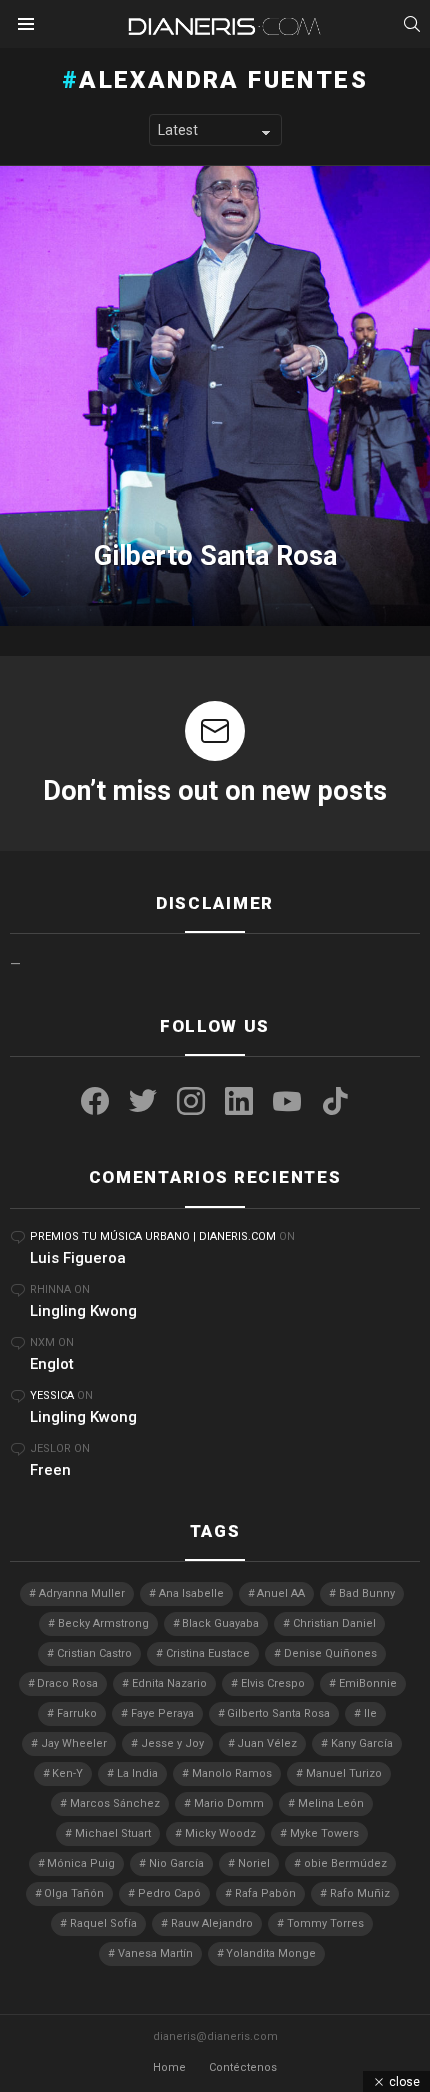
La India (137, 1773)
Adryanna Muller (82, 1593)
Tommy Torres (325, 1923)
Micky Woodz (220, 1833)
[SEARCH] (412, 24)
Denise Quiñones (330, 1653)
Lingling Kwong (83, 1311)
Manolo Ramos (232, 1773)
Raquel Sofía (103, 1923)
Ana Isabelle (191, 1593)
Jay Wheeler (74, 1743)
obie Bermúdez (345, 1863)
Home (169, 2067)
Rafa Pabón (265, 1893)
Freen (50, 1470)
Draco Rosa (67, 1683)
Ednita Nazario (169, 1683)
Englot (52, 1364)
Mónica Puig (81, 1863)
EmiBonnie (368, 1683)
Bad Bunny (367, 1593)
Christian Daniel (334, 1623)
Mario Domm (229, 1803)
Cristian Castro (94, 1653)
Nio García (176, 1863)
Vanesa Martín (155, 1953)
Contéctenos (243, 2067)
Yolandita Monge (271, 1953)
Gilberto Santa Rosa (278, 1713)
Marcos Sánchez (115, 1803)
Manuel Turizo (344, 1773)
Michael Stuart (113, 1833)
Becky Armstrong (103, 1623)
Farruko (77, 1713)
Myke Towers (324, 1833)
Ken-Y (67, 1773)
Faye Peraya (162, 1713)
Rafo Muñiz (360, 1893)
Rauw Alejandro (212, 1923)
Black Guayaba (220, 1623)
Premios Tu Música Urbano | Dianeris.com (153, 1236)
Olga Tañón (74, 1893)
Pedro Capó (169, 1893)
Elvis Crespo (273, 1683)
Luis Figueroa (78, 1258)
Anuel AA (281, 1593)
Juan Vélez (267, 1743)
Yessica (52, 1395)
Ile (370, 1713)
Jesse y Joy (172, 1743)
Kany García (362, 1743)
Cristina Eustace (208, 1653)
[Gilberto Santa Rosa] (215, 396)
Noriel (254, 1863)
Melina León (331, 1803)
